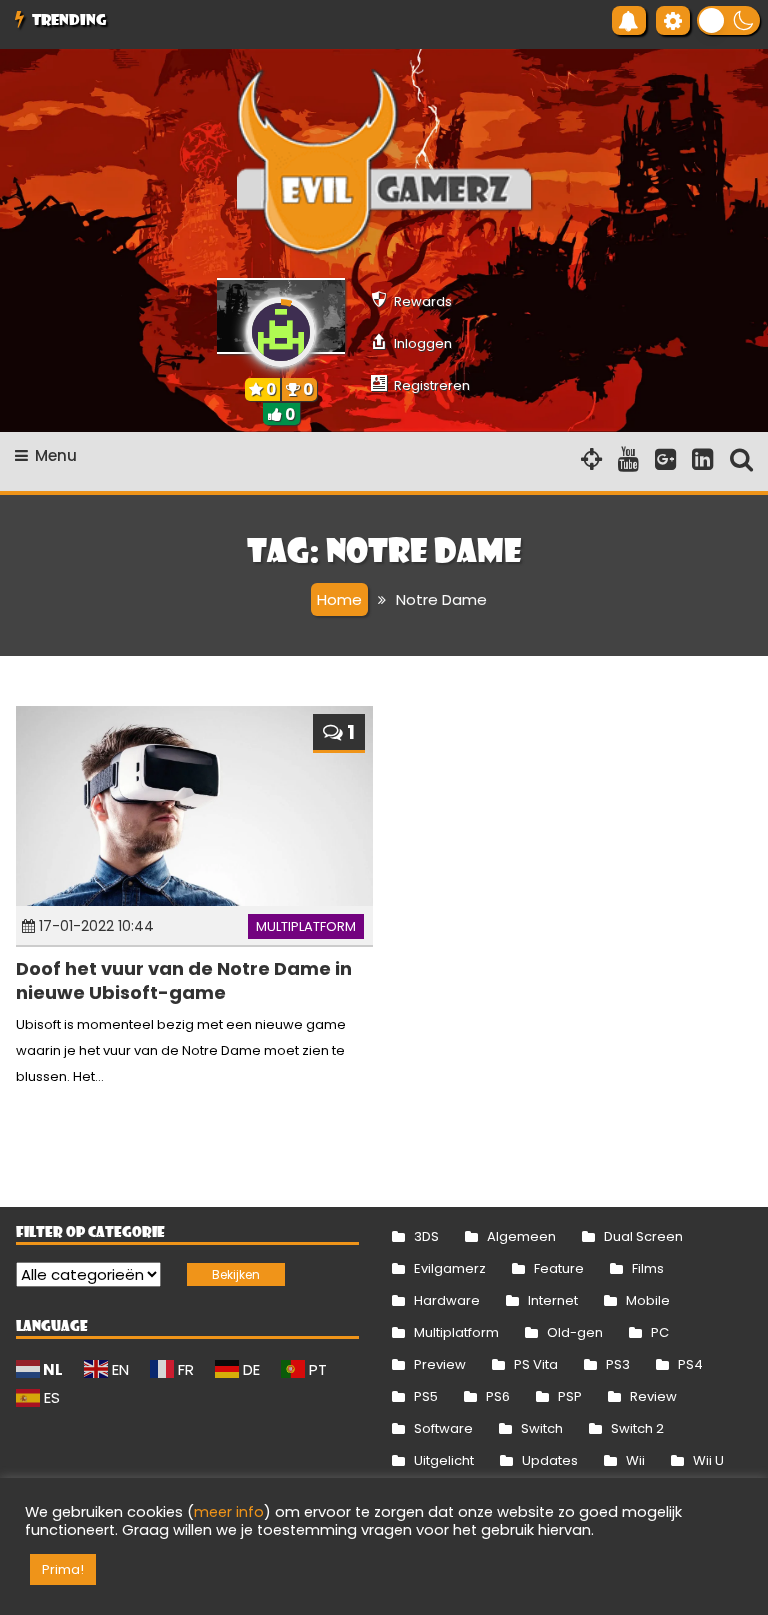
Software (443, 1428)
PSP (570, 1396)
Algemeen (521, 1236)
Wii (635, 1460)
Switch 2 (637, 1428)
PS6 (498, 1396)
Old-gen (575, 1332)
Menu (56, 455)
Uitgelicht (444, 1460)
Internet (553, 1300)
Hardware (447, 1300)
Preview (440, 1364)
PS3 (618, 1364)
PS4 (690, 1364)
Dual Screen (643, 1236)
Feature (559, 1268)
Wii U (708, 1460)
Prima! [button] (63, 1569)
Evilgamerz (450, 1268)
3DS (426, 1236)
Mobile (648, 1300)
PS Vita (536, 1364)
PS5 (426, 1396)
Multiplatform (306, 926)
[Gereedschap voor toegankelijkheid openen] (673, 20)
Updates (550, 1460)
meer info (229, 1512)
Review (653, 1396)
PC (660, 1332)
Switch (542, 1428)
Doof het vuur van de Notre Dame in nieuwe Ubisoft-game (184, 980)
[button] (728, 20)
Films (648, 1268)
